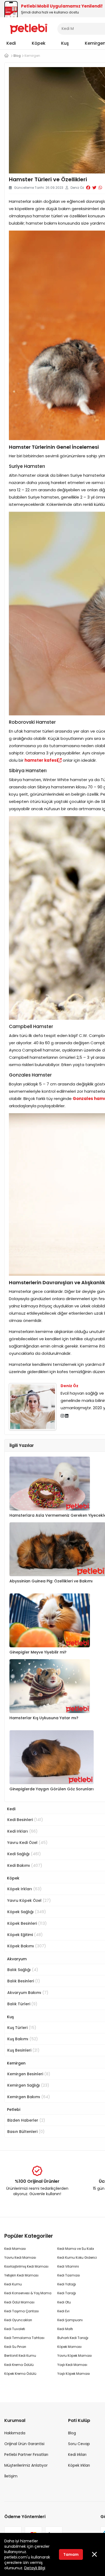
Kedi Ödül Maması (19, 2302)
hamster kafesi (41, 760)
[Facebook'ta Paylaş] (88, 188)
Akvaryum (17, 1959)
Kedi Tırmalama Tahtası (24, 2338)
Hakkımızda (15, 2433)
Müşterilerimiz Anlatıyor (26, 2465)
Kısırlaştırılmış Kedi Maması (26, 2266)
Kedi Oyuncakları (18, 2320)
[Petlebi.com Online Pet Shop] (29, 28)
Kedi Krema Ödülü (19, 2365)
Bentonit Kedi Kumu (20, 2356)
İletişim (11, 2476)
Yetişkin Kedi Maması (21, 2275)
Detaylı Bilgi (35, 2568)
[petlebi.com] (6, 56)
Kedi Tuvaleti (15, 2329)
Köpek (39, 43)
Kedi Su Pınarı (15, 2347)
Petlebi (14, 2109)
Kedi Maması (15, 2249)
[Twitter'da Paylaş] (94, 188)
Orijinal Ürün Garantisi (24, 2444)
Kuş (65, 43)
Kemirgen (16, 2063)
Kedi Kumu (13, 2284)
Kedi (11, 43)
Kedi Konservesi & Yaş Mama (28, 2293)
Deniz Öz (69, 1386)
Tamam (71, 2554)
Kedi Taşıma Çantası (22, 2311)
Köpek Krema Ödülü (20, 2374)
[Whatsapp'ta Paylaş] (100, 188)
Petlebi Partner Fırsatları (26, 2455)
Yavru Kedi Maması (20, 2258)
